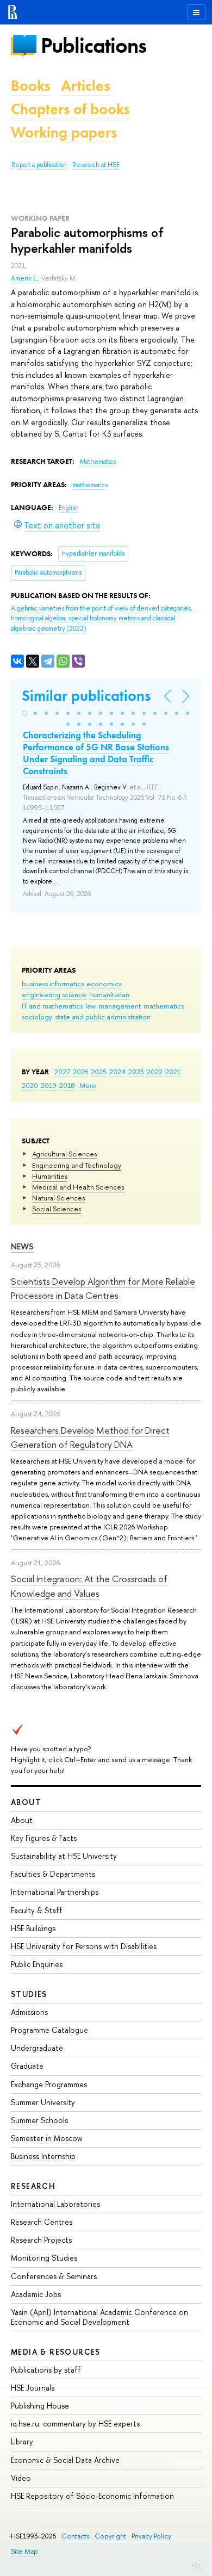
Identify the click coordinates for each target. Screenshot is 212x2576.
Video (21, 2478)
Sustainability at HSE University (64, 1856)
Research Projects (41, 2240)
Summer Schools (39, 2120)
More (88, 1085)
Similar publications (86, 696)
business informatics (53, 984)
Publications (93, 45)
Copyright (110, 2536)
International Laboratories (55, 2204)
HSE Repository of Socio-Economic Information (92, 2496)
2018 (67, 1085)
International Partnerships (55, 1892)
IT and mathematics (52, 1006)
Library (22, 2441)
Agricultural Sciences (64, 1154)
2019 (49, 1085)
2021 (173, 1072)
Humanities (50, 1176)
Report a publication (39, 165)
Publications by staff (46, 2370)
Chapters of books (70, 109)
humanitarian (109, 994)
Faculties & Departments (53, 1874)
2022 (155, 1072)
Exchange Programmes (49, 2084)
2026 (80, 1072)
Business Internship (43, 2156)
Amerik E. (24, 278)
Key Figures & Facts (44, 1838)
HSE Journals (33, 2388)
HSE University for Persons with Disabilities (84, 1946)
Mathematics (98, 462)
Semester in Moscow (47, 2138)
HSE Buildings (33, 1928)
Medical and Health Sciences (78, 1187)
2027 (62, 1072)
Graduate (27, 2066)
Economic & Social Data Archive (65, 2460)
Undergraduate (37, 2048)
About (26, 1802)
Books (30, 86)
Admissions (29, 2012)
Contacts (75, 2536)
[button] (24, 713)
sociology (37, 1017)
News (22, 1246)
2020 (30, 1085)
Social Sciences (57, 1209)
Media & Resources (56, 2352)
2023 (136, 1072)
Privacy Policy (151, 2536)
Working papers (64, 132)
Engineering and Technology (77, 1165)
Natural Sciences (58, 1198)
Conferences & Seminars (54, 2276)
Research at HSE (96, 165)
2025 (99, 1072)
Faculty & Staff (37, 1910)
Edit (196, 2565)
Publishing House (40, 2406)
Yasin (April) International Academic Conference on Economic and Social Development (99, 2317)
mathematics (164, 1006)
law (91, 1006)
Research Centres (42, 2222)
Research (33, 2186)
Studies (29, 1994)
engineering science (54, 994)
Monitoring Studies (44, 2258)
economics (104, 984)
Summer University (43, 2102)
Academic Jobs (36, 2294)
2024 (117, 1072)
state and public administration (103, 1017)
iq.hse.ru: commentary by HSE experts (75, 2423)
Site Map (24, 2551)
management (120, 1006)
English (69, 508)
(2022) (102, 618)
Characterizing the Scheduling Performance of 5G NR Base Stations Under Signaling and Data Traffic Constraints (96, 753)
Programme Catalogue (49, 2030)
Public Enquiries (37, 1964)
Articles (85, 86)
